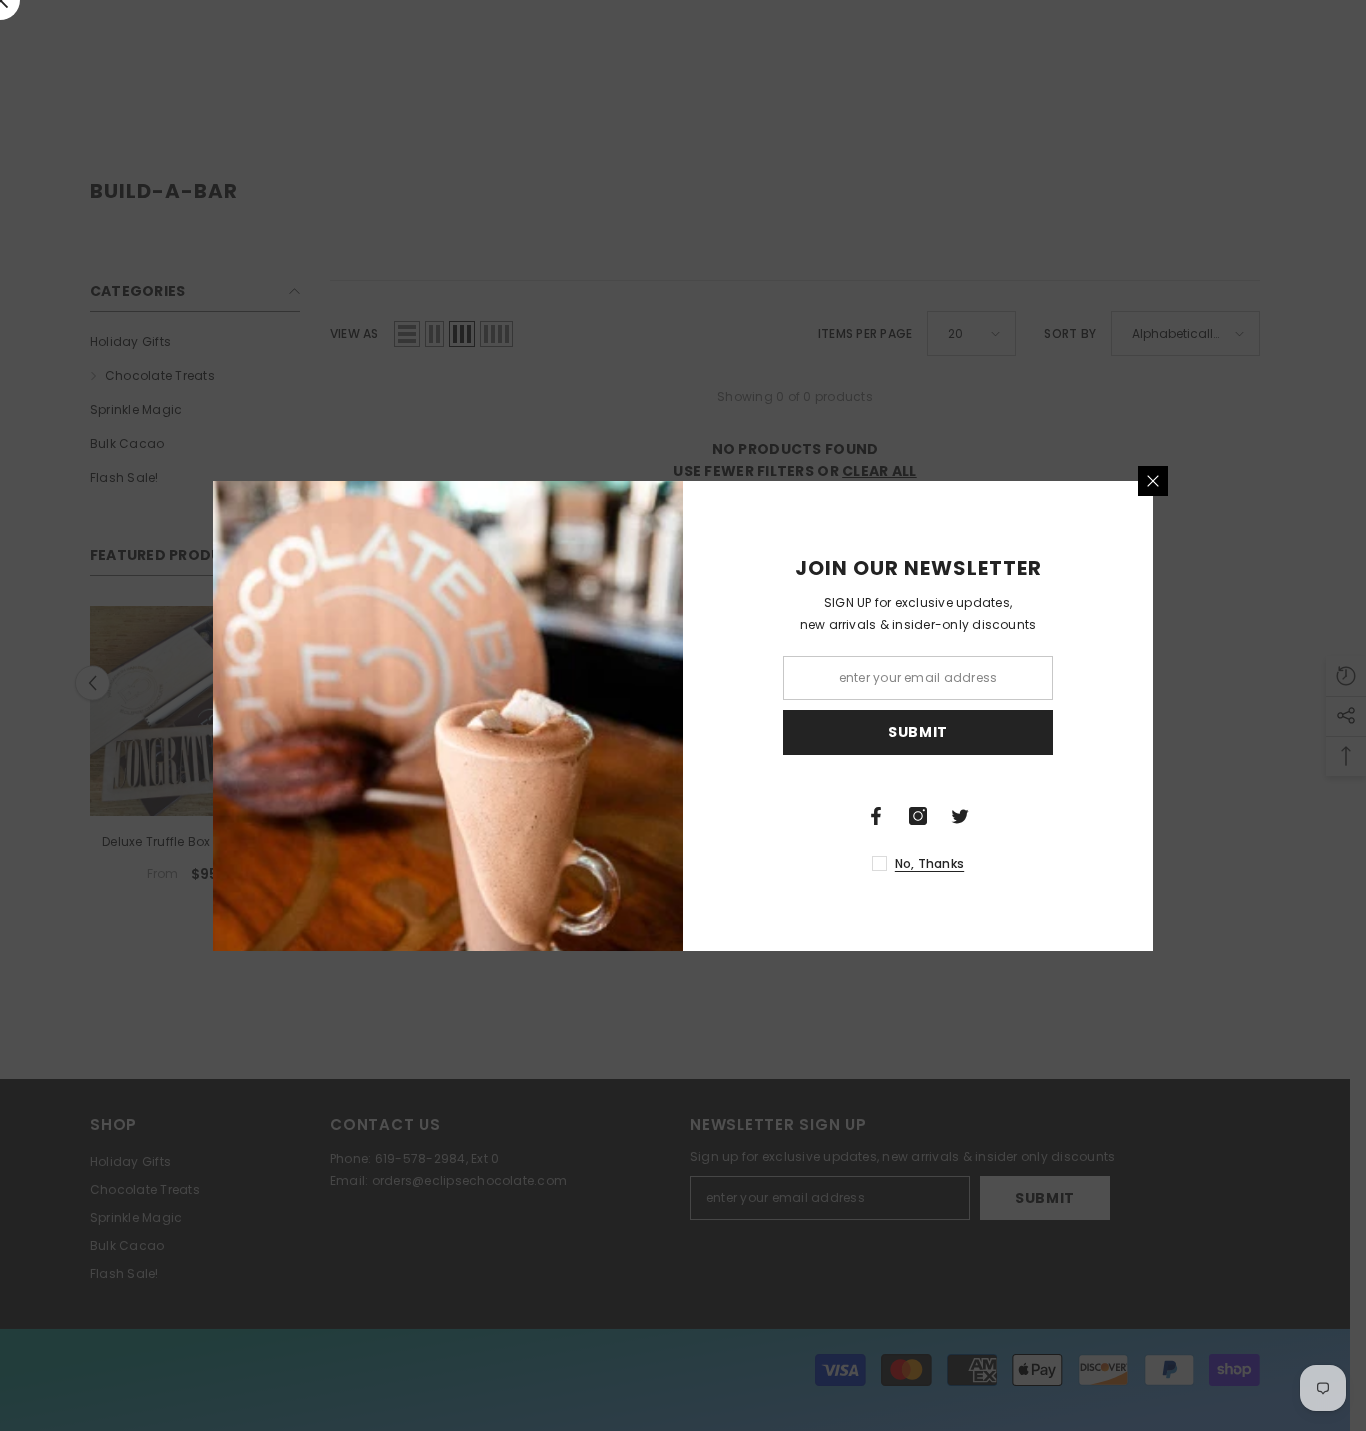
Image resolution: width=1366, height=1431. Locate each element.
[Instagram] (918, 816)
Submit (918, 732)
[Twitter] (960, 816)
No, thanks (929, 863)
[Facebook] (876, 816)
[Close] (1153, 481)
